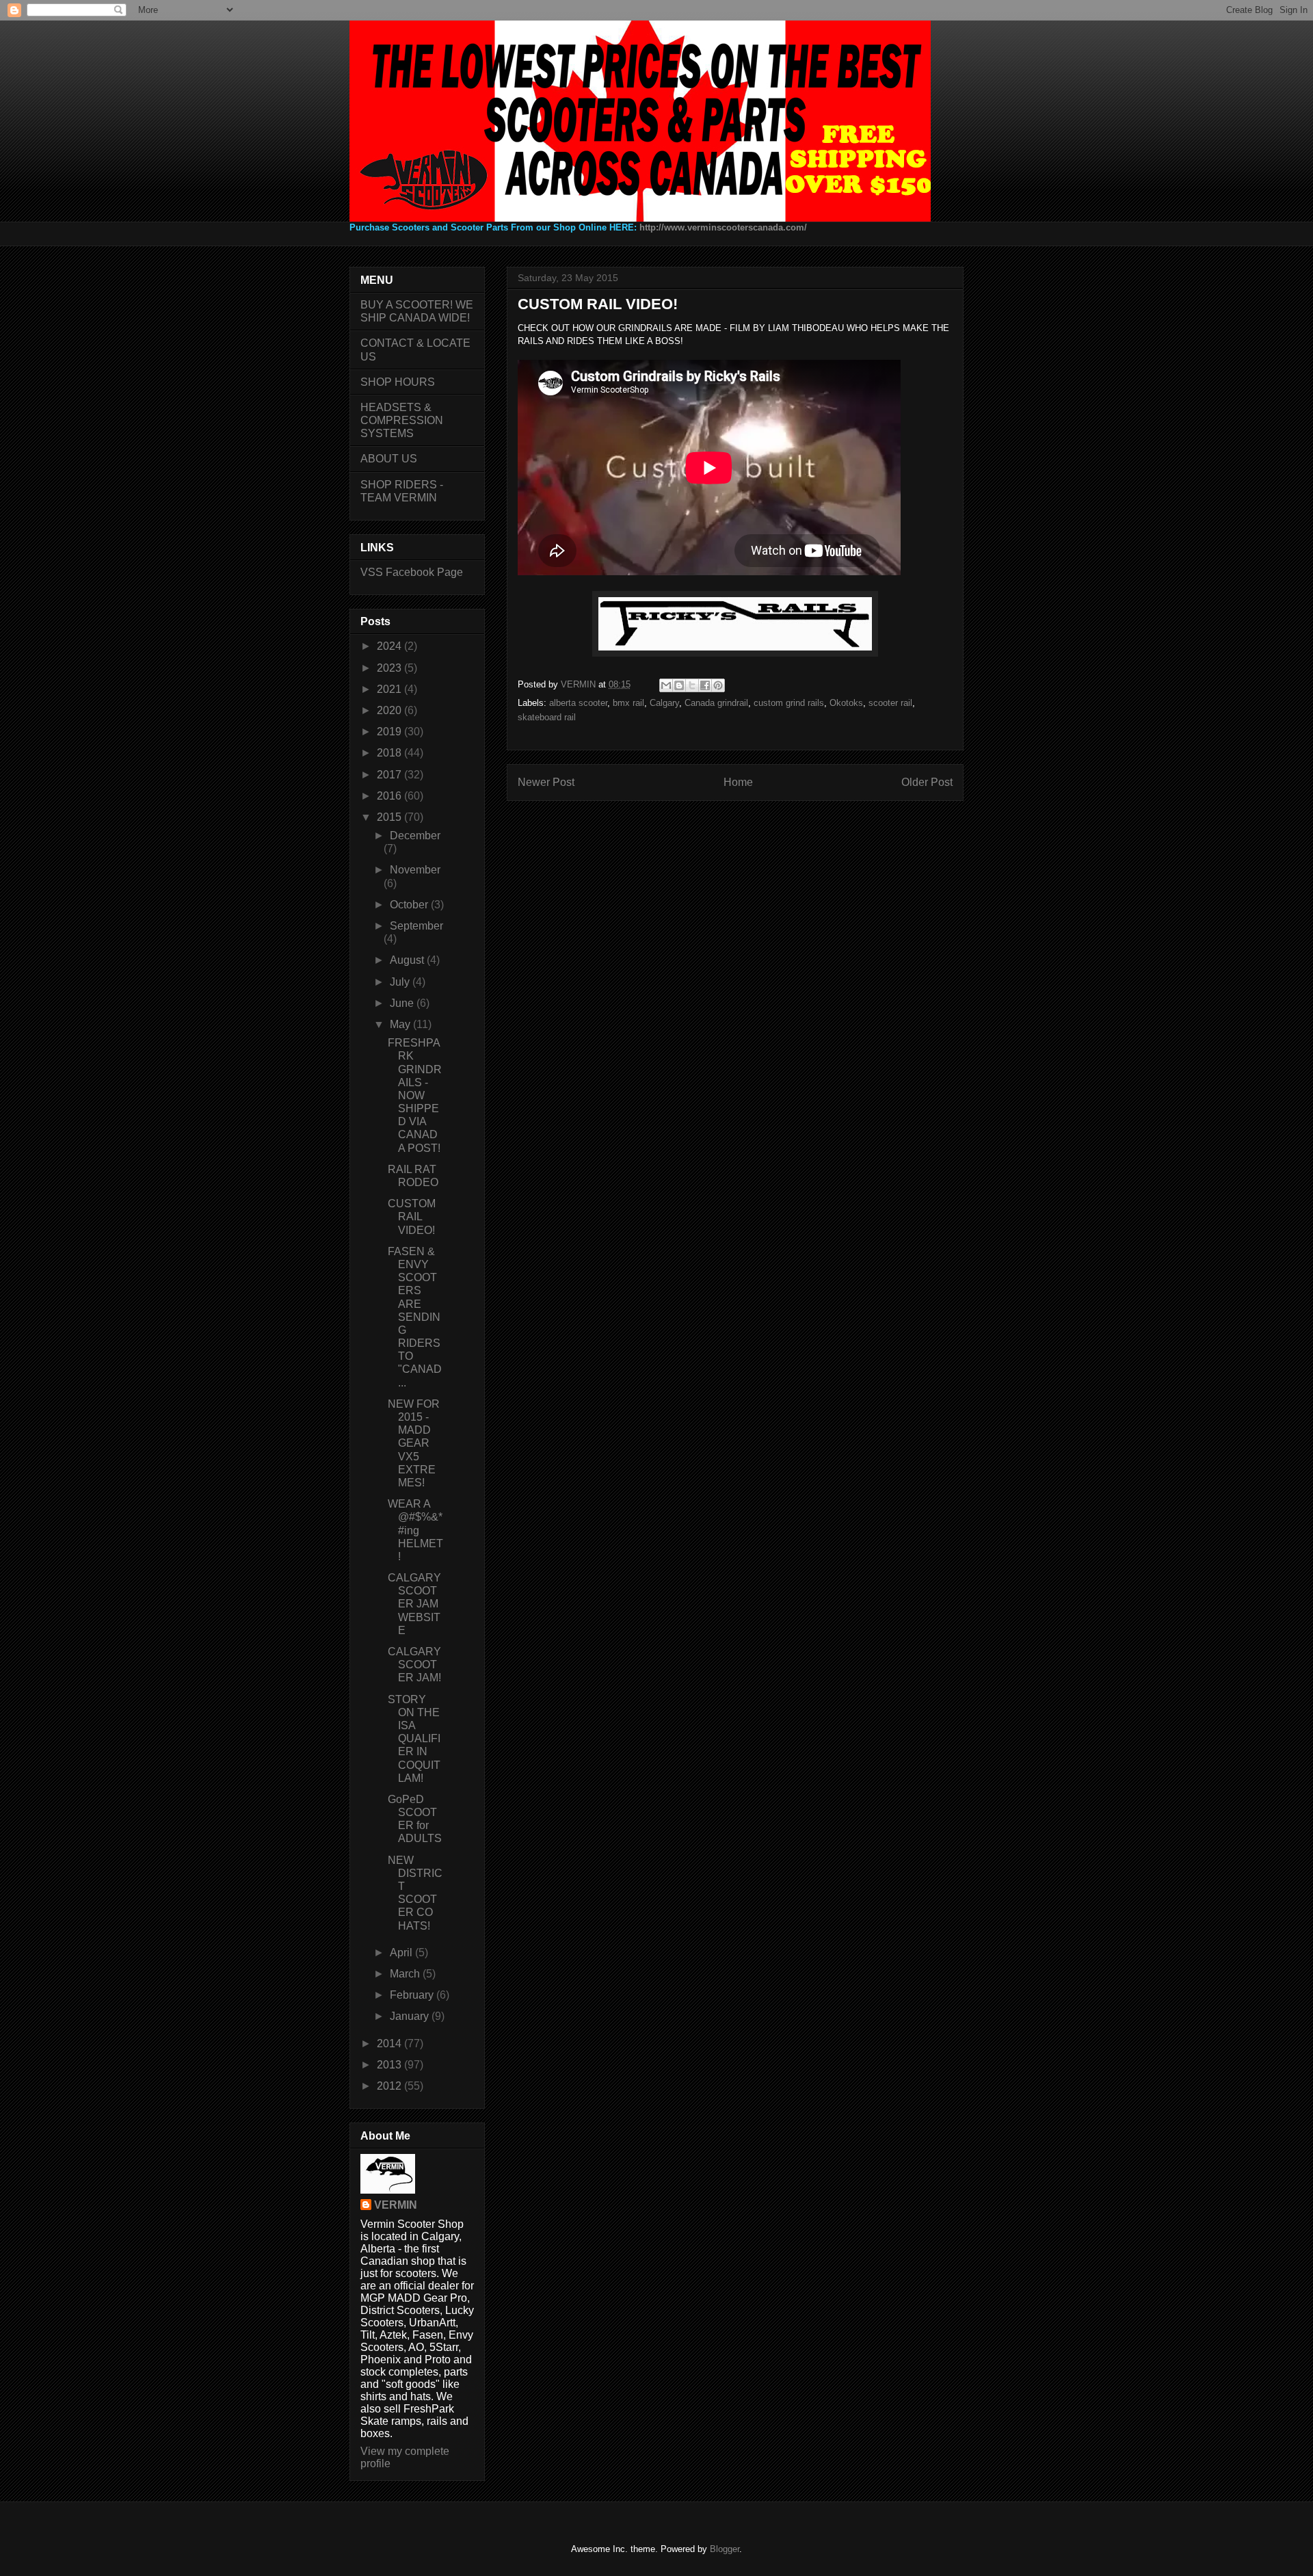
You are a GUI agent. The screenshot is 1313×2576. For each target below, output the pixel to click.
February (413, 1995)
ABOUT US (389, 459)
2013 (390, 2065)
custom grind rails (789, 703)
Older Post (927, 782)
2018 (390, 753)
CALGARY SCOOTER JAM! (414, 1665)
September (416, 926)
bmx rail (628, 703)
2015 (390, 817)
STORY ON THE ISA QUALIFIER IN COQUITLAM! (414, 1739)
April (402, 1953)
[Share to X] (692, 685)
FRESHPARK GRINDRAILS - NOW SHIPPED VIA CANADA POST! (415, 1095)
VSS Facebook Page (412, 572)
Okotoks (846, 703)
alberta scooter (578, 703)
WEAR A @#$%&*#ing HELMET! (415, 1530)
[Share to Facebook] (705, 685)
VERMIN (396, 2205)
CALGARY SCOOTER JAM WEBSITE (414, 1604)
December (415, 836)
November (415, 870)
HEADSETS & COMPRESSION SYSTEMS (402, 420)
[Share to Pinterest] (718, 685)
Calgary (664, 703)
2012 (390, 2086)
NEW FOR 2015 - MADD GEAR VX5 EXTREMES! (414, 1443)
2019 (390, 732)
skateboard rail (547, 717)
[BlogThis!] (679, 685)
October (410, 905)
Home (738, 782)
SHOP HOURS (398, 382)
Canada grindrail (716, 703)
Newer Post (546, 782)
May (401, 1024)
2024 (390, 646)
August (408, 960)
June (403, 1003)
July (401, 982)
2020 (390, 710)
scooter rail (890, 703)
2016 (390, 796)
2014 (390, 2043)
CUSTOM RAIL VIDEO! (412, 1217)
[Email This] (666, 685)
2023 (390, 668)
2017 (390, 775)
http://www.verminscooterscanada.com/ (723, 227)
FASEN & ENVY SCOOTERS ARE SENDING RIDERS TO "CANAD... (415, 1317)
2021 (390, 689)
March (406, 1974)
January (411, 2016)
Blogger (725, 2549)
